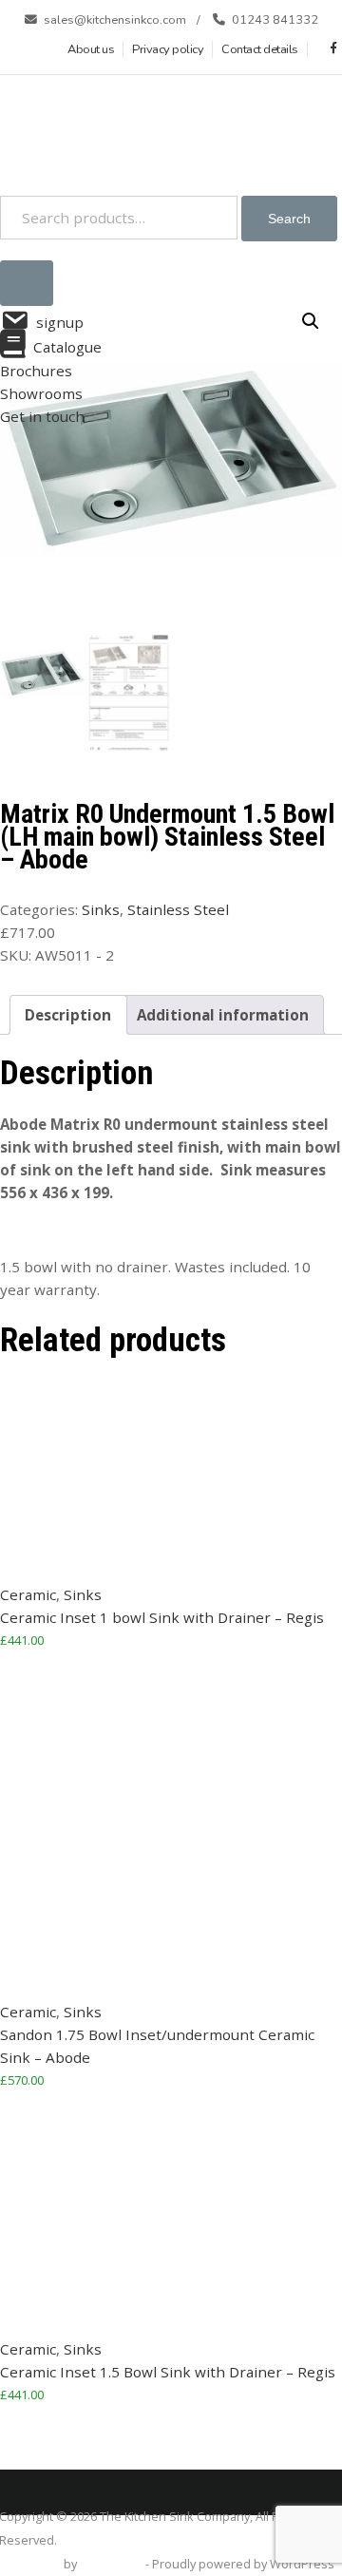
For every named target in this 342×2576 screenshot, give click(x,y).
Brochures (36, 371)
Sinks (101, 909)
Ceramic (28, 1594)
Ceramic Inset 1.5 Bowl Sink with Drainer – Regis (168, 2372)
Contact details (260, 49)
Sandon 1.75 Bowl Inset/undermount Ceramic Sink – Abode (157, 2046)
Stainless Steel (178, 909)
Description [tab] (68, 1015)
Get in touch (42, 416)
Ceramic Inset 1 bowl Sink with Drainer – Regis (162, 1617)
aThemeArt (111, 2564)
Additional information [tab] (223, 1015)
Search (289, 219)
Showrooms (41, 393)
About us (91, 49)
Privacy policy (168, 49)
